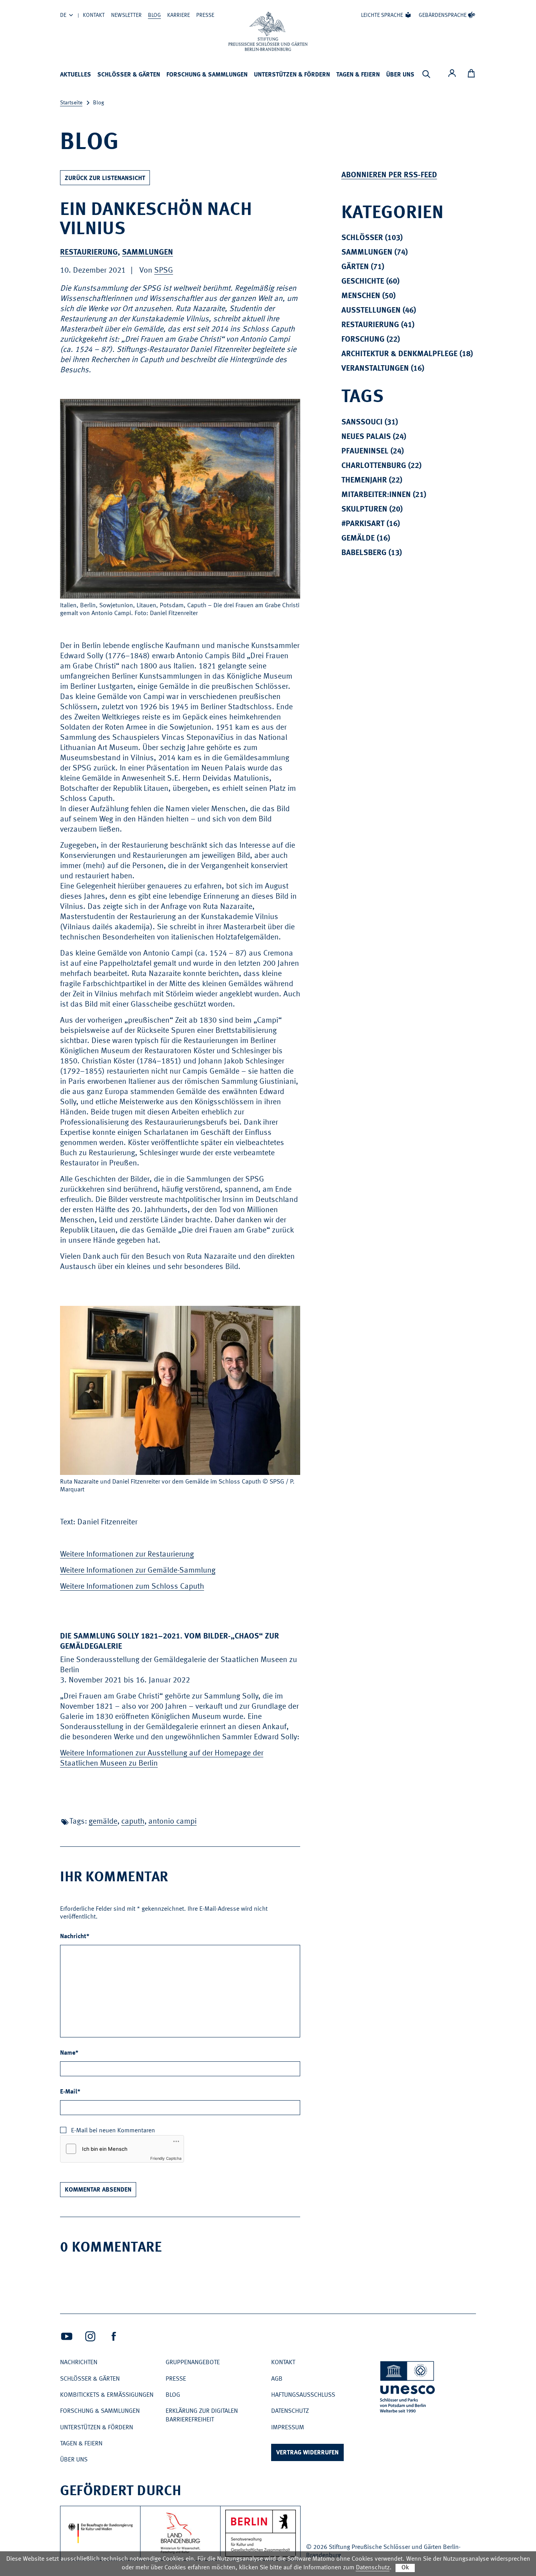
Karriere (179, 15)
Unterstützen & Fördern (292, 75)
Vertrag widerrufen (307, 2453)
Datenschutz (290, 2411)
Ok (405, 2568)
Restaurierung (89, 253)
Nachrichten (79, 2363)
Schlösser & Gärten (129, 75)
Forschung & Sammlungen (207, 75)
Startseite (71, 103)
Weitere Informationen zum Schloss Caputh (132, 1587)
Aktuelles (76, 75)
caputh (133, 1822)
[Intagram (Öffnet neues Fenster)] (90, 2336)
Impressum (288, 2428)
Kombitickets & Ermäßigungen (107, 2395)
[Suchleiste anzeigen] (426, 74)
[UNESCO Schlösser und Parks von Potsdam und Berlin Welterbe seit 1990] (408, 2388)
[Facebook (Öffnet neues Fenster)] (114, 2336)
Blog (154, 15)
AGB (277, 2379)
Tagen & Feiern (358, 75)
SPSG (164, 271)
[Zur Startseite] (268, 31)
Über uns (400, 75)
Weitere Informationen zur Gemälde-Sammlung (138, 1571)
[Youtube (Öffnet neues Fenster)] (67, 2336)
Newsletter (126, 15)
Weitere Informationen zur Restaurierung (127, 1555)
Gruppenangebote (193, 2363)
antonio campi (172, 1822)
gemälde (103, 1822)
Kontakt (94, 15)
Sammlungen (148, 253)
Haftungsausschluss (303, 2395)
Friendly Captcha (166, 2158)
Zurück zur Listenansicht (105, 178)
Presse (205, 15)
